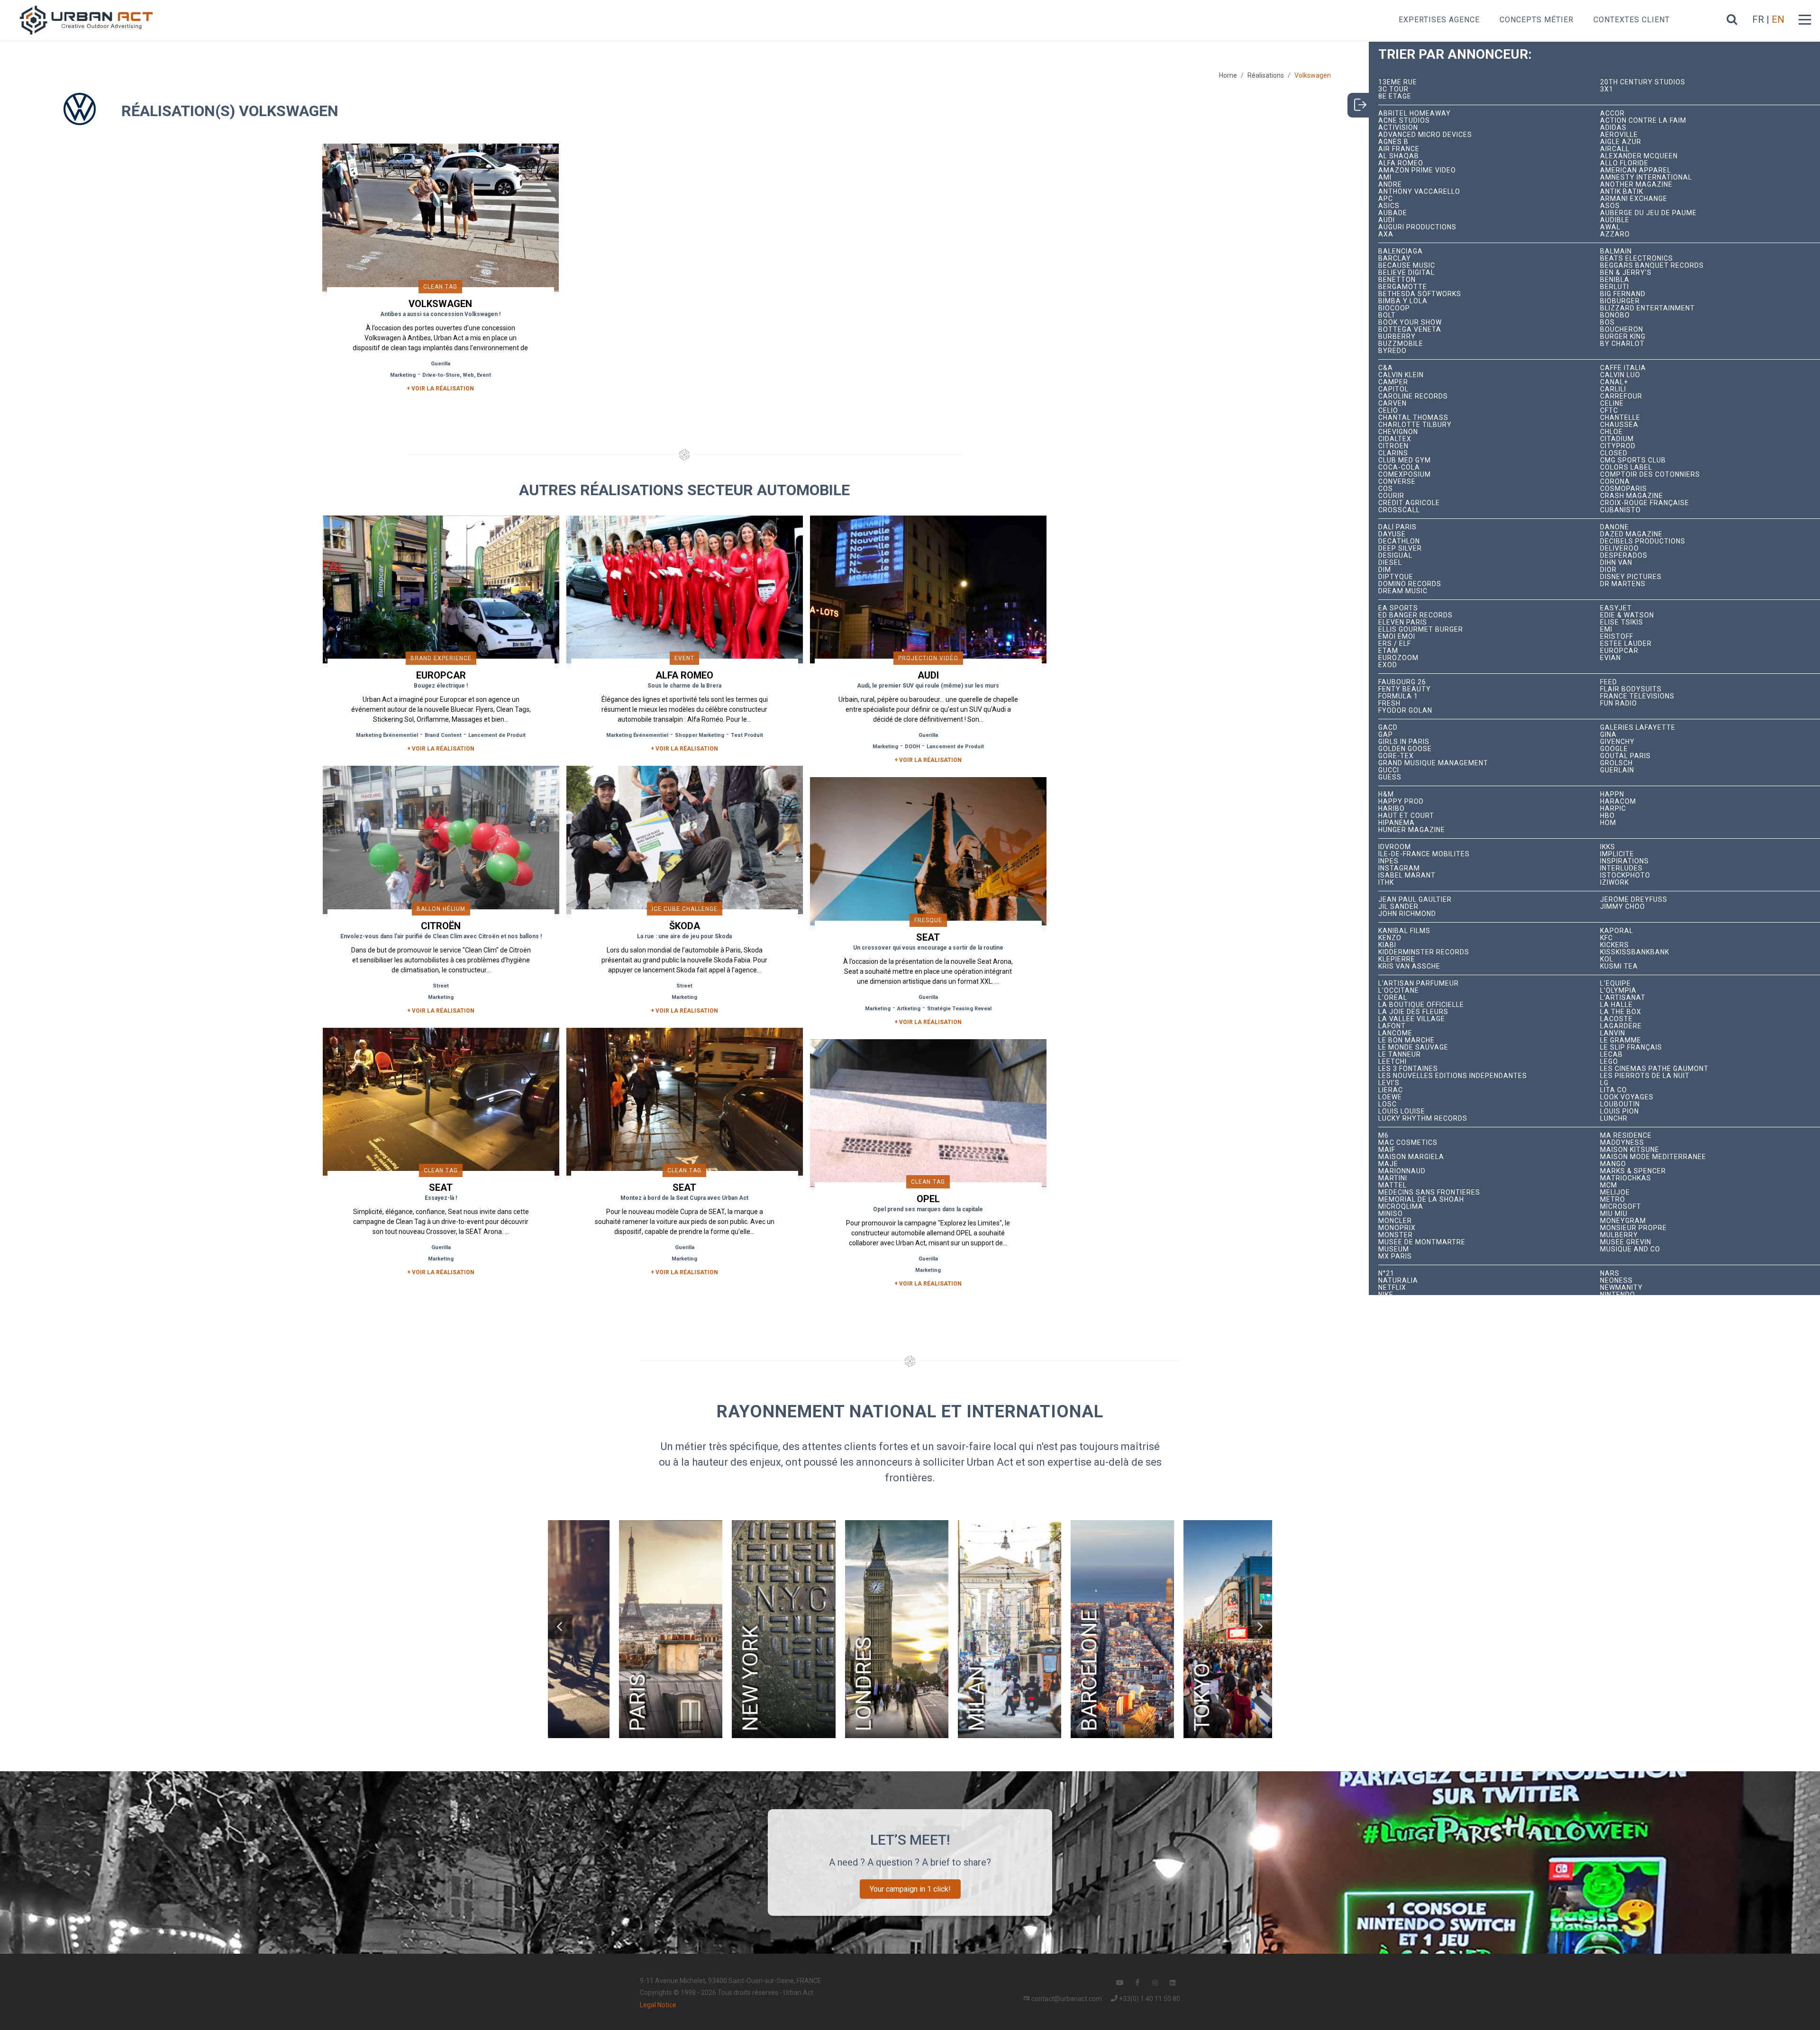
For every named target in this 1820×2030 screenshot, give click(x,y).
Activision (1398, 128)
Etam (1388, 651)
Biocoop (1394, 308)
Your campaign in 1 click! (910, 1889)
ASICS (1389, 206)
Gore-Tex (1396, 756)
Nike (1386, 1295)
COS (1386, 489)
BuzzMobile (1401, 344)
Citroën (1393, 446)
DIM (1385, 570)
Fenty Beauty (1405, 689)
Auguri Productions (1417, 227)
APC (1386, 199)
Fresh (1389, 703)
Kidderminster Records (1424, 952)
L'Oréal (1393, 998)
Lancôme (1395, 1033)
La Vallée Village (1412, 1019)
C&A (1386, 368)
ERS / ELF (1395, 644)
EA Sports (1398, 608)
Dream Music (1403, 591)
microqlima (1401, 1207)
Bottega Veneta (1410, 330)
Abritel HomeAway (1415, 113)
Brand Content (443, 735)
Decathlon (1399, 541)
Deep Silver (1400, 548)
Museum (1394, 1249)
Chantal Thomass (1413, 418)
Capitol (1393, 389)
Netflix (1392, 1288)
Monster (1396, 1235)
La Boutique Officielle (1421, 1005)
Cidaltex (1395, 439)
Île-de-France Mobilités (1424, 854)
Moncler (1395, 1221)
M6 (1383, 1136)
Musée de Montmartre (1422, 1242)
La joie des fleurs (1413, 1012)
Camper (1393, 382)
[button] (560, 1627)
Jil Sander (1398, 907)
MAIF (1387, 1150)
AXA (1386, 234)
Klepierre (1397, 959)
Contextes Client (1632, 20)
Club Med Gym (1405, 460)
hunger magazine (1412, 830)
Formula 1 (1398, 696)
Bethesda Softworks (1420, 294)
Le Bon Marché (1406, 1040)
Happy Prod (1401, 802)
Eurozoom (1398, 658)
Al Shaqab (1399, 156)
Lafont (1392, 1026)
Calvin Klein (1401, 375)
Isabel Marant (1407, 875)
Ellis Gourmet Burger (1421, 630)
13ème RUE (1398, 82)
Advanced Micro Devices (1425, 135)
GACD (1388, 728)
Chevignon (1398, 432)
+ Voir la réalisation (440, 389)
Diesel (1390, 563)
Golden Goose (1405, 749)
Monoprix (1397, 1228)
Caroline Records (1413, 396)
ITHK (1386, 883)
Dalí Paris (1397, 527)
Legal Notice (658, 2005)
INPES (1388, 861)
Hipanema (1397, 823)
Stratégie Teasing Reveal (959, 1009)
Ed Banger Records (1415, 615)
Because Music (1407, 266)
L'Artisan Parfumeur (1419, 983)
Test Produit (747, 735)
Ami (1385, 177)
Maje (1388, 1164)
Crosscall (1399, 510)
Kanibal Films (1404, 931)
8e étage (1395, 96)
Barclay (1395, 258)
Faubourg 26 (1402, 682)
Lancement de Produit (497, 735)
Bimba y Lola (1403, 301)
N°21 (1386, 1273)
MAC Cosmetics (1408, 1143)
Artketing (909, 1009)
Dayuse (1392, 534)
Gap (1386, 735)
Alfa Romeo (1401, 163)
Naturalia (1398, 1281)
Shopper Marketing (700, 735)
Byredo (1392, 351)
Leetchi (1392, 1062)
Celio (1388, 411)
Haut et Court (1406, 816)
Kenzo (1390, 938)
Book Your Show (1410, 322)
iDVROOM (1395, 847)
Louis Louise (1402, 1111)
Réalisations (1266, 75)
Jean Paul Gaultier (1415, 900)
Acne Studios (1404, 121)
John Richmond (1407, 914)
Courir (1391, 496)
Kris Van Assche (1409, 966)
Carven (1392, 403)
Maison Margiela (1411, 1157)
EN (1778, 19)
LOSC (1388, 1104)
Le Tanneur (1400, 1055)
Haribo (1392, 809)
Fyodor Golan (1405, 711)
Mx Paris (1395, 1256)
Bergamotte (1403, 287)
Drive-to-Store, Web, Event (457, 375)
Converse (1397, 482)
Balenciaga (1401, 251)
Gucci (1389, 770)
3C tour (1393, 89)
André (1390, 185)
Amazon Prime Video (1417, 170)
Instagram (1399, 868)
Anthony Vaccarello (1419, 192)
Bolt (1387, 315)
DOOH (912, 747)
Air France (1399, 149)
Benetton (1397, 280)
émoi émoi (1397, 637)
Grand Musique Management (1433, 763)
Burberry (1397, 337)
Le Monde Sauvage (1413, 1047)
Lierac (1391, 1090)
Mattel (1392, 1185)
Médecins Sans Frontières (1429, 1192)
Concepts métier (1537, 20)
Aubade (1393, 213)
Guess (1390, 777)
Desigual (1395, 556)
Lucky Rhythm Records (1423, 1119)
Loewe (1390, 1097)
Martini (1393, 1178)
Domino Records (1410, 584)
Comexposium (1405, 475)
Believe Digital (1406, 273)
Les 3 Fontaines (1408, 1069)
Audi (1387, 220)
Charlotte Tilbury (1415, 425)
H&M (1386, 794)
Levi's (1389, 1083)
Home (1228, 75)
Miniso (1391, 1214)
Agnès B (1393, 142)
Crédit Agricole (1409, 503)
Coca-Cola (1399, 467)
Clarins (1393, 453)
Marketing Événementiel (387, 735)
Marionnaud (1402, 1171)
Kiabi (1387, 945)
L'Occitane (1399, 991)
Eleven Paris (1403, 622)
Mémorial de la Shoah (1421, 1200)
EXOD (1388, 665)
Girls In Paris (1404, 742)
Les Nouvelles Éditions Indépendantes (1453, 1076)
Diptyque (1396, 577)
